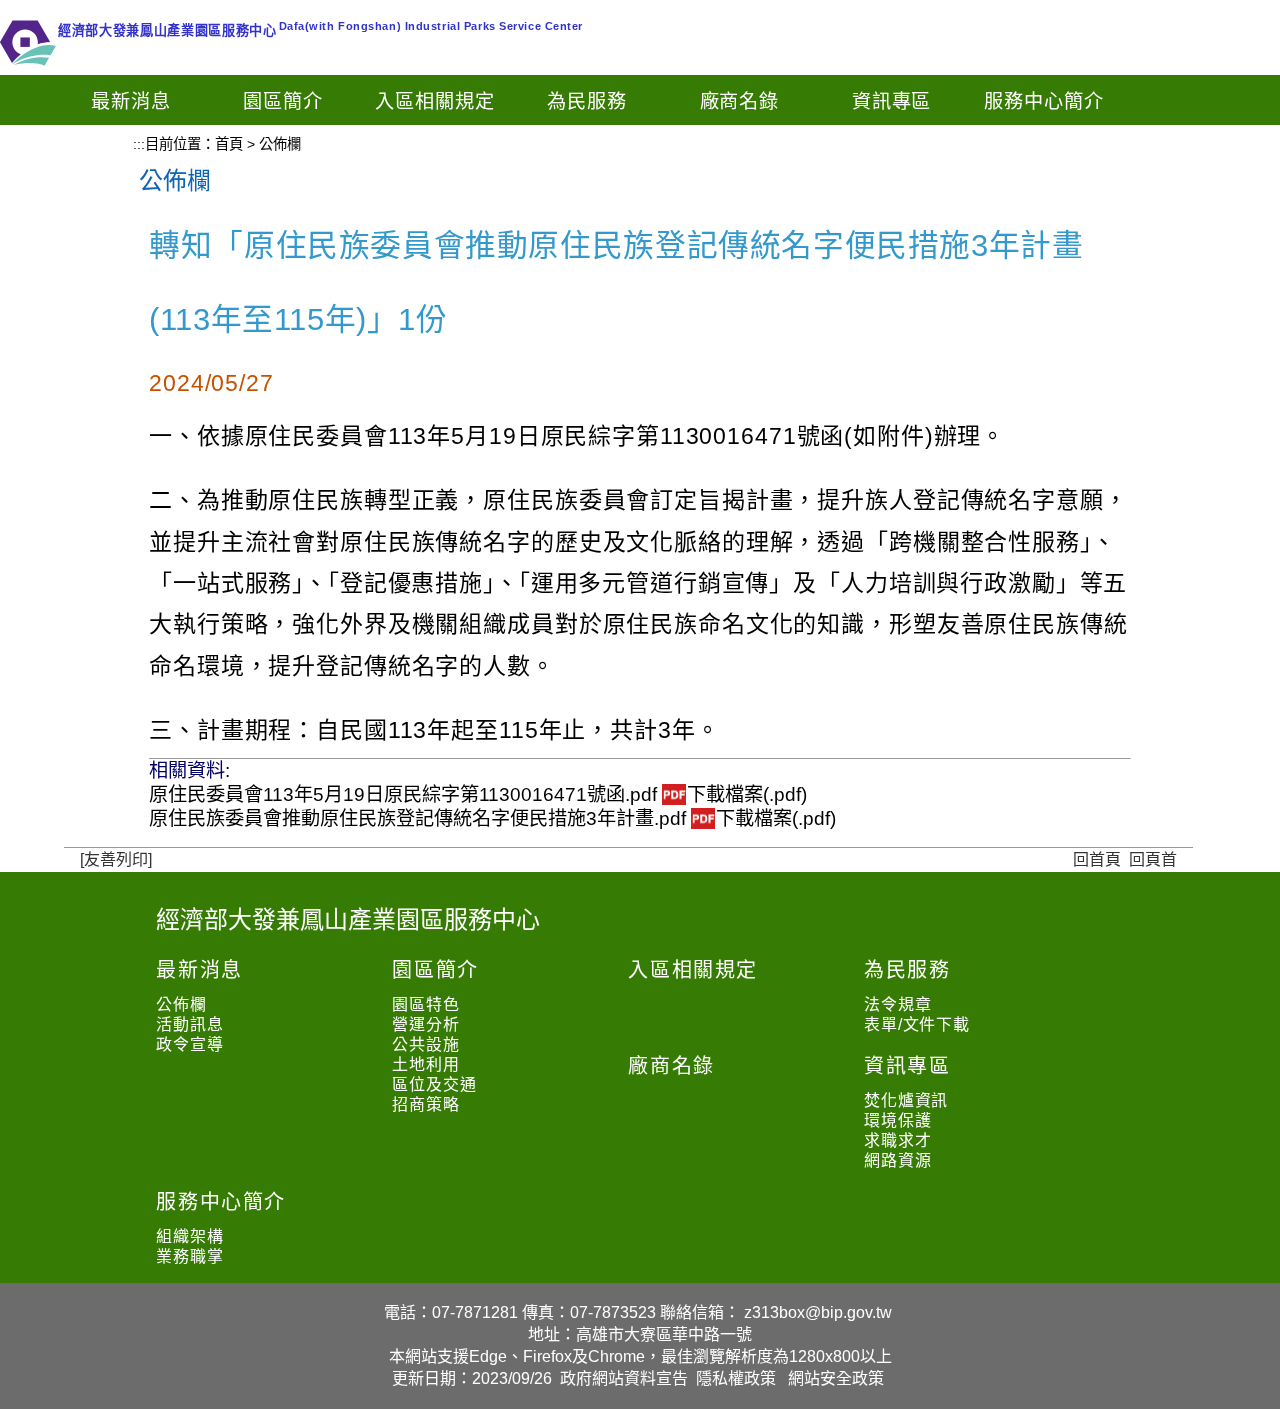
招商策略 (425, 1104)
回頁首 (1153, 859)
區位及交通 (434, 1084)
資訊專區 (892, 101)
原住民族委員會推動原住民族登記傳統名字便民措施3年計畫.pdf (492, 818)
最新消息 (131, 101)
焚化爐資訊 (906, 1100)
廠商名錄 (740, 101)
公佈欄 (181, 1004)
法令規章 (897, 1004)
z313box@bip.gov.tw (818, 1312)
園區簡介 (283, 101)
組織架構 (189, 1236)
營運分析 (425, 1024)
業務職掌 (189, 1256)
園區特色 (425, 1004)
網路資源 (897, 1160)
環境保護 (897, 1120)
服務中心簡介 (1044, 101)
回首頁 (1097, 859)
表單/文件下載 (917, 1024)
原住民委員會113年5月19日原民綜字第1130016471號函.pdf (478, 794)
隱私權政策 (736, 1378)
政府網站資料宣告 (624, 1378)
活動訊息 (189, 1024)
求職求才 (897, 1140)
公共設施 (425, 1044)
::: (139, 144)
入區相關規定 (435, 101)
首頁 (229, 144)
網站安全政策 (836, 1378)
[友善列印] (116, 859)
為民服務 (587, 101)
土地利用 (425, 1064)
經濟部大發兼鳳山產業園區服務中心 (348, 919)
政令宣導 (189, 1044)
